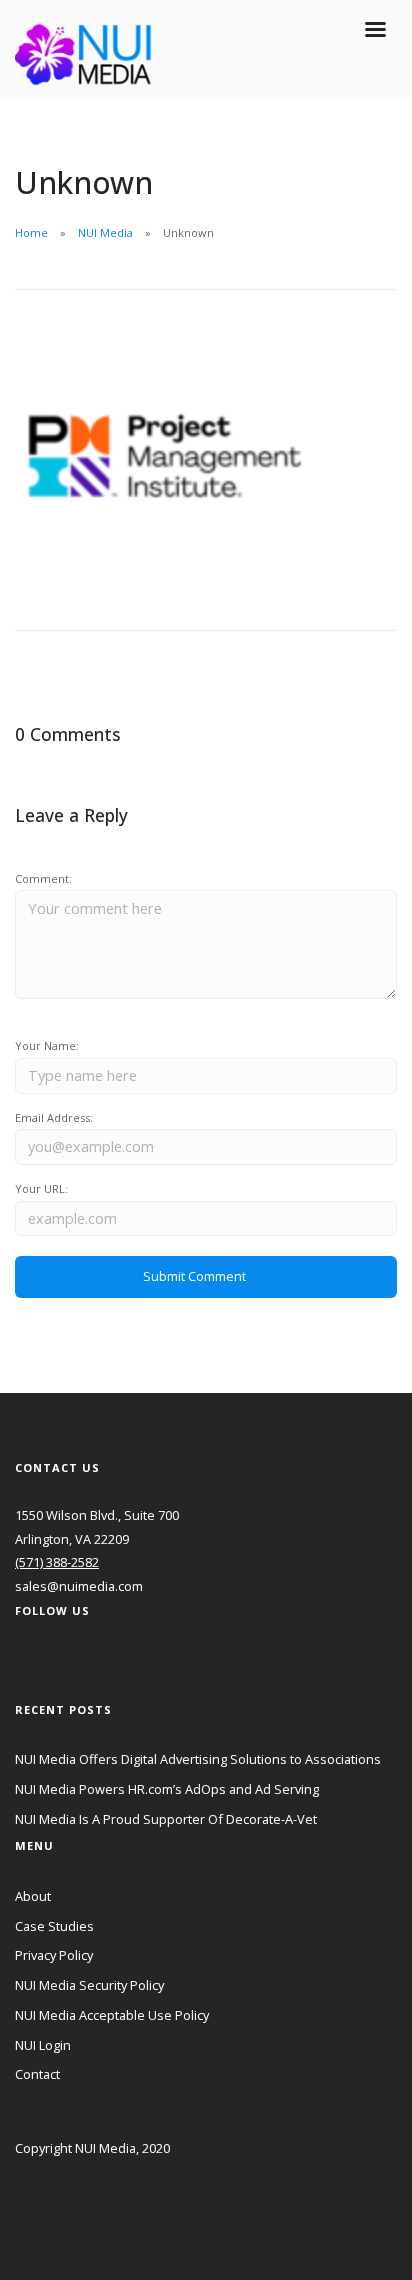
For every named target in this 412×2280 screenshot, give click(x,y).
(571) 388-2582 (57, 1562)
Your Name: (47, 1045)
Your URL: (41, 1188)
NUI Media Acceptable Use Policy (112, 2015)
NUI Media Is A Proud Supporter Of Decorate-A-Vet (166, 1819)
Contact (37, 2074)
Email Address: (54, 1117)
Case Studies (54, 1926)
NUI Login (43, 2045)
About (33, 1896)
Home (31, 232)
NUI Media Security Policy (89, 1985)
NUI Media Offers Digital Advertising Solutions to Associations (198, 1759)
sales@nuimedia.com (79, 1586)
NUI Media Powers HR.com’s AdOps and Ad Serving (167, 1789)
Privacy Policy (54, 1955)
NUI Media (105, 232)
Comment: (43, 878)
